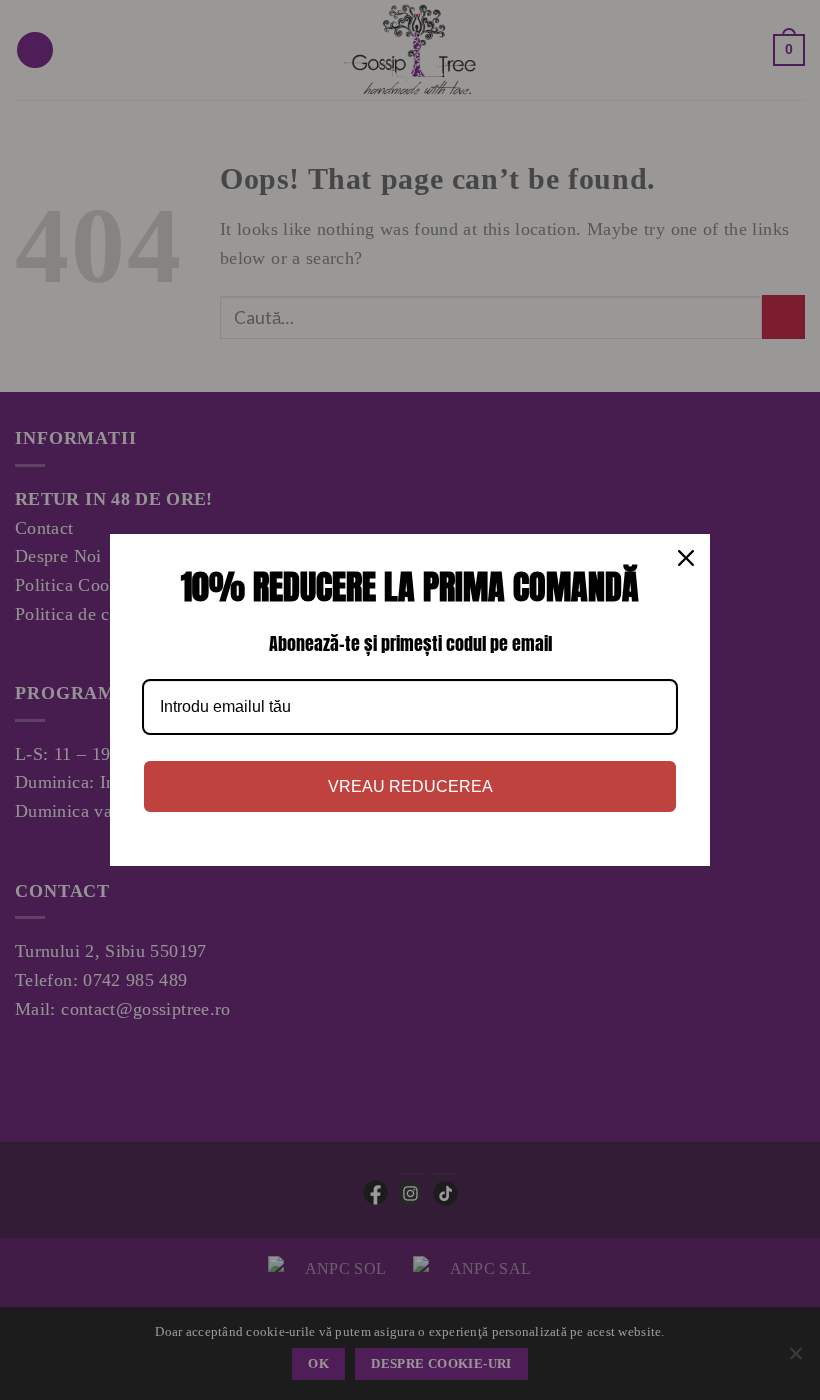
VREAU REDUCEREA (410, 786)
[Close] (686, 558)
